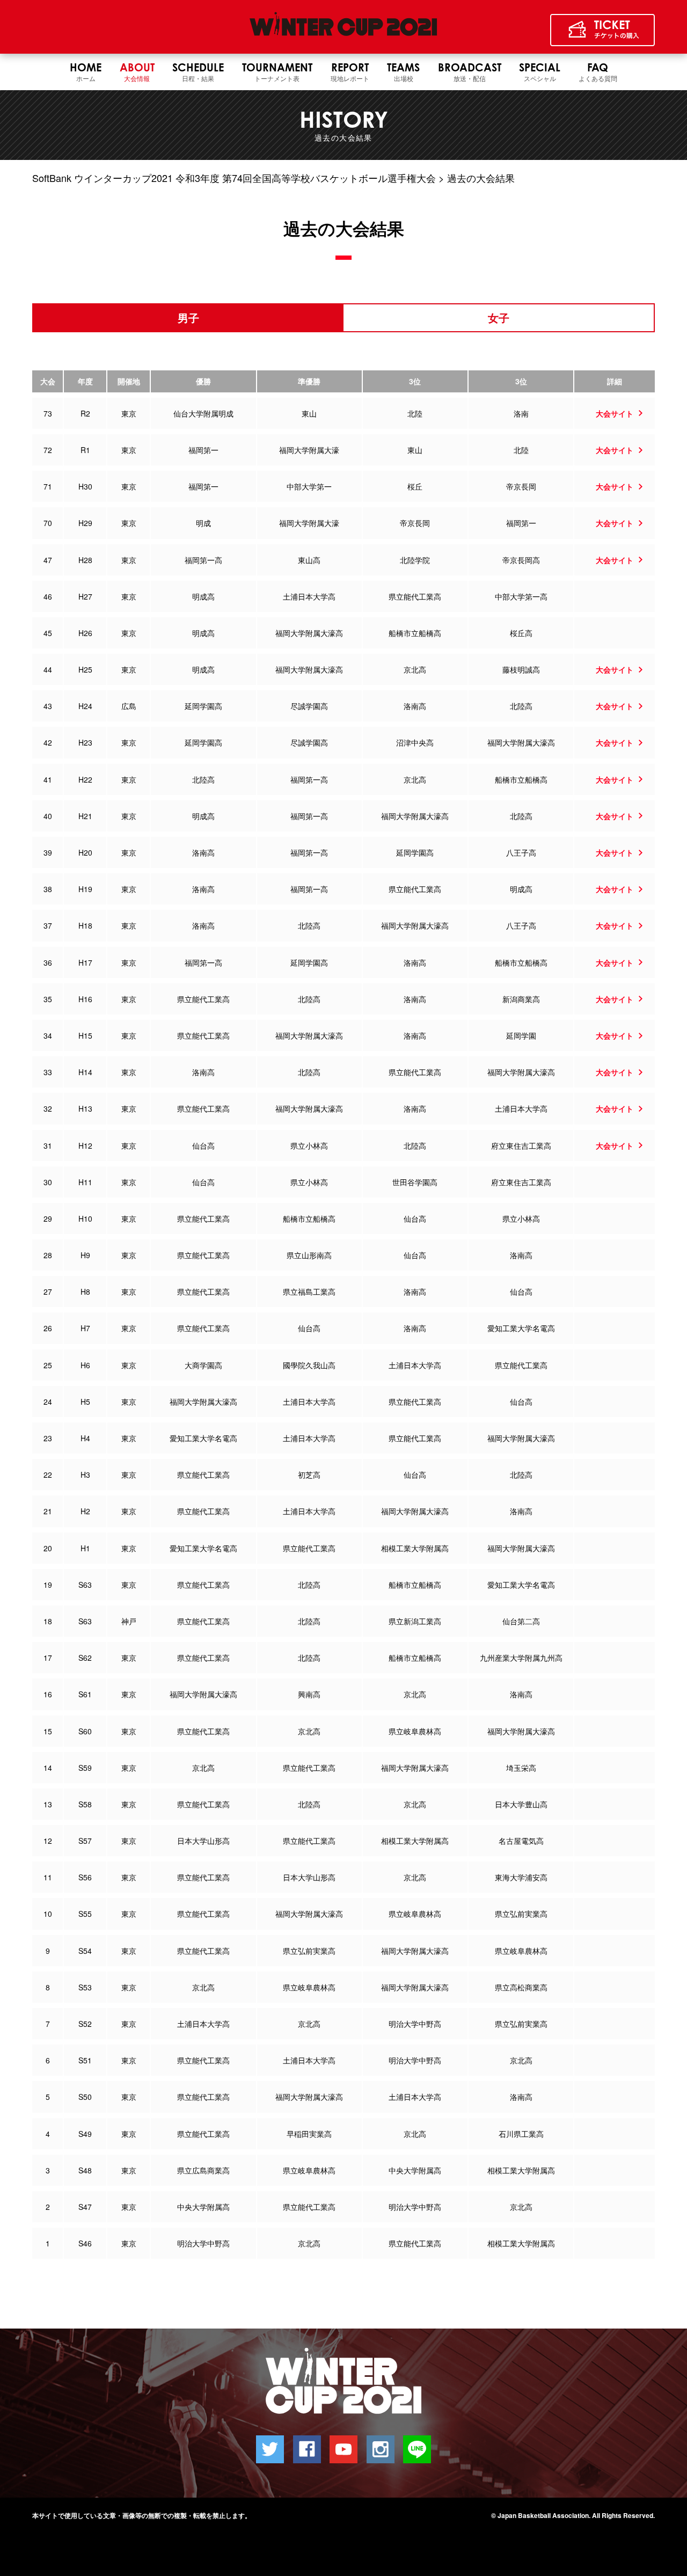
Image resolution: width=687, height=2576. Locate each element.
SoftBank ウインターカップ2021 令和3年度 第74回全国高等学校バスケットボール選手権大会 (234, 178)
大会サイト (615, 413)
